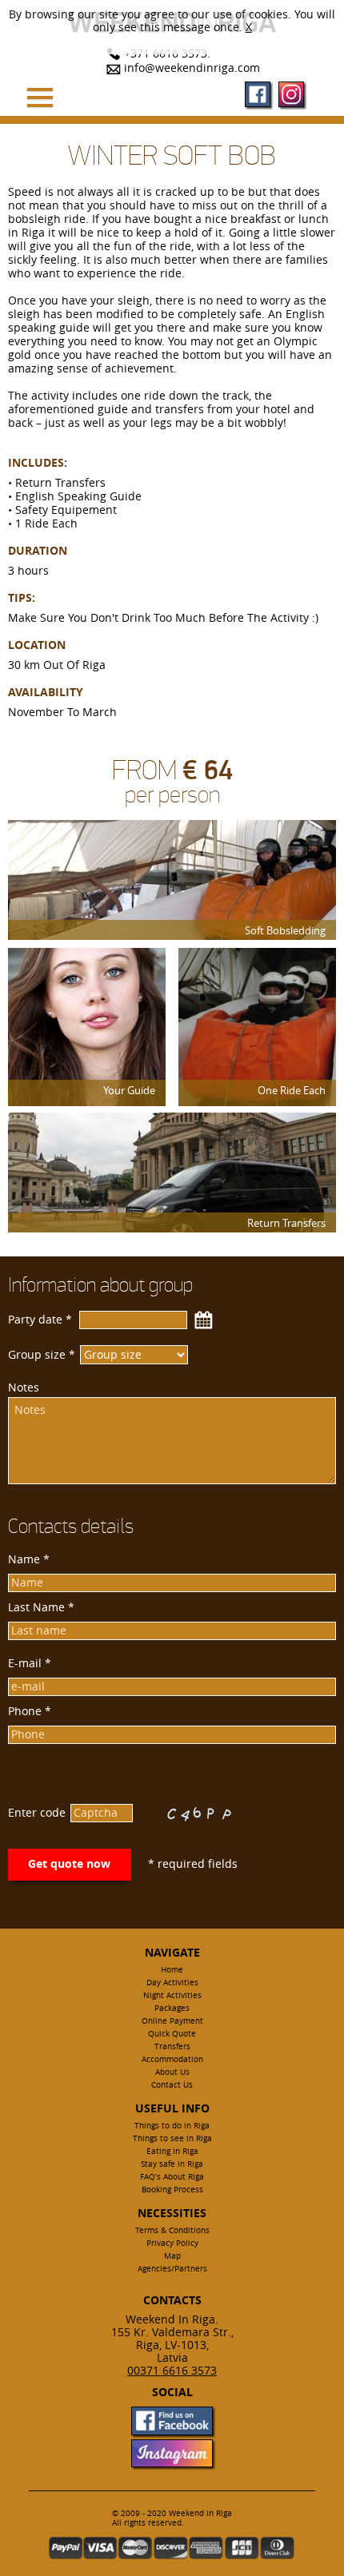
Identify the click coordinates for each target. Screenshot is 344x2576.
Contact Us (172, 2085)
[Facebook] (258, 96)
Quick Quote (172, 2034)
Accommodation (172, 2059)
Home (172, 1970)
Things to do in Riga (172, 2126)
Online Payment (172, 2021)
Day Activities (172, 1983)
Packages (172, 2008)
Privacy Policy (172, 2243)
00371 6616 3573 (172, 2370)
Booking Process (172, 2190)
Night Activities (172, 1995)
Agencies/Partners (172, 2269)
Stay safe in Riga (172, 2164)
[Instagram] (291, 96)
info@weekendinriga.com (192, 68)
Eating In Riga (172, 2151)
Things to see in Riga (172, 2138)
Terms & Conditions (172, 2230)
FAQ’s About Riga (172, 2177)
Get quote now (69, 1863)
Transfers (172, 2046)
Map (172, 2256)
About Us (172, 2072)
